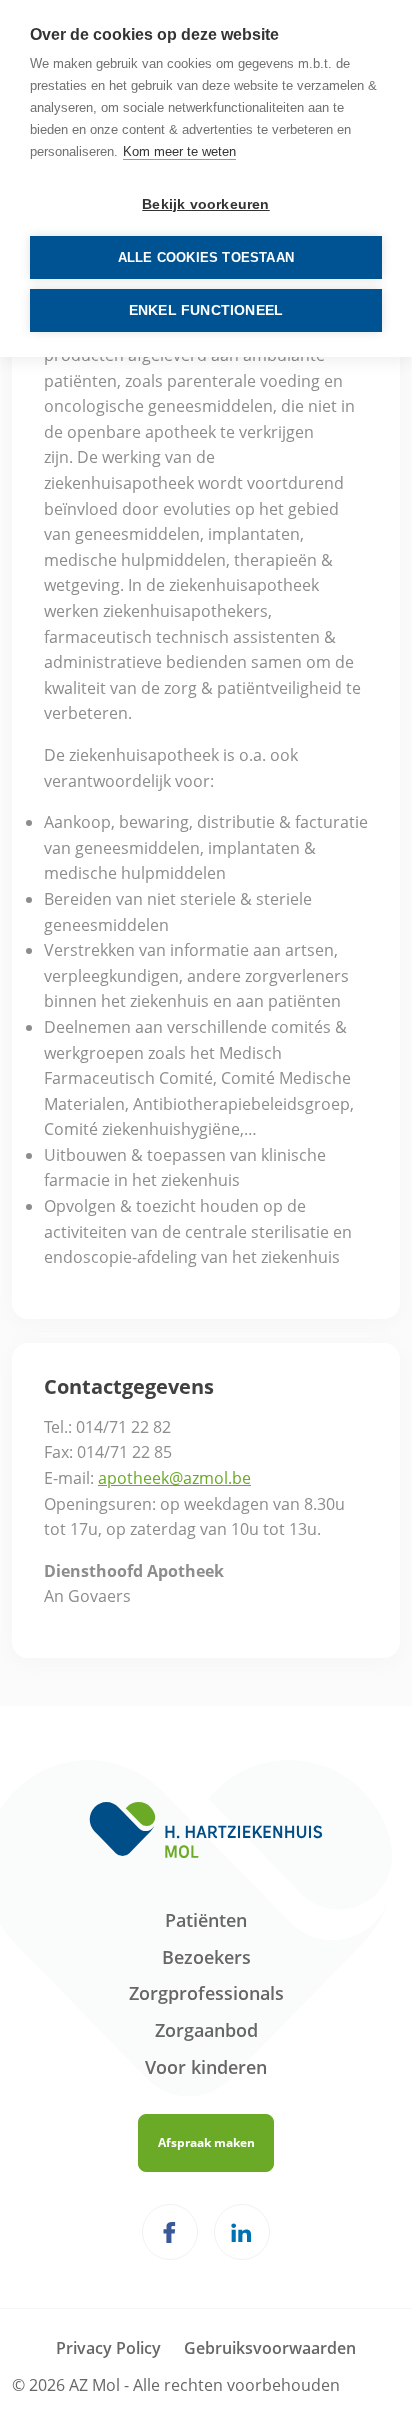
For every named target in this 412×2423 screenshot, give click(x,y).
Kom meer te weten (179, 151)
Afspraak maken (206, 2142)
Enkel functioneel (206, 310)
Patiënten (206, 1920)
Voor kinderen (206, 2067)
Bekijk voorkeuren (205, 204)
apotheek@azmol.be (174, 1478)
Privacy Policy (108, 2348)
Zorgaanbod (206, 2030)
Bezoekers (206, 1957)
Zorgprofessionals (206, 1993)
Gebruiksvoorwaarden (270, 2348)
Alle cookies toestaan (206, 257)
